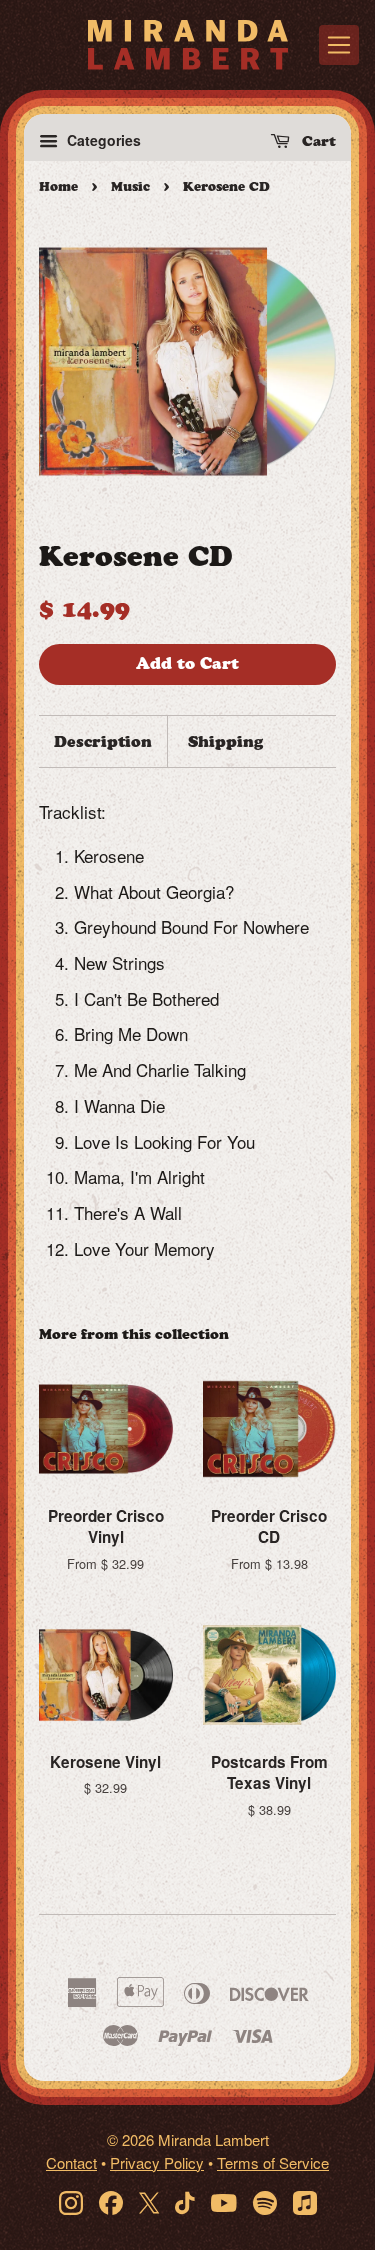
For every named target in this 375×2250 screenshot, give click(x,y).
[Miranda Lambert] (188, 44)
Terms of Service (273, 2162)
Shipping (225, 741)
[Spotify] (265, 2201)
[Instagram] (71, 2201)
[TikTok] (185, 2201)
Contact (71, 2162)
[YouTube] (224, 2201)
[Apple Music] (305, 2201)
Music (130, 186)
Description (103, 741)
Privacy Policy (157, 2162)
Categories (102, 140)
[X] (149, 2201)
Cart (317, 141)
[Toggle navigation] (339, 45)
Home (58, 186)
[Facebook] (111, 2201)
